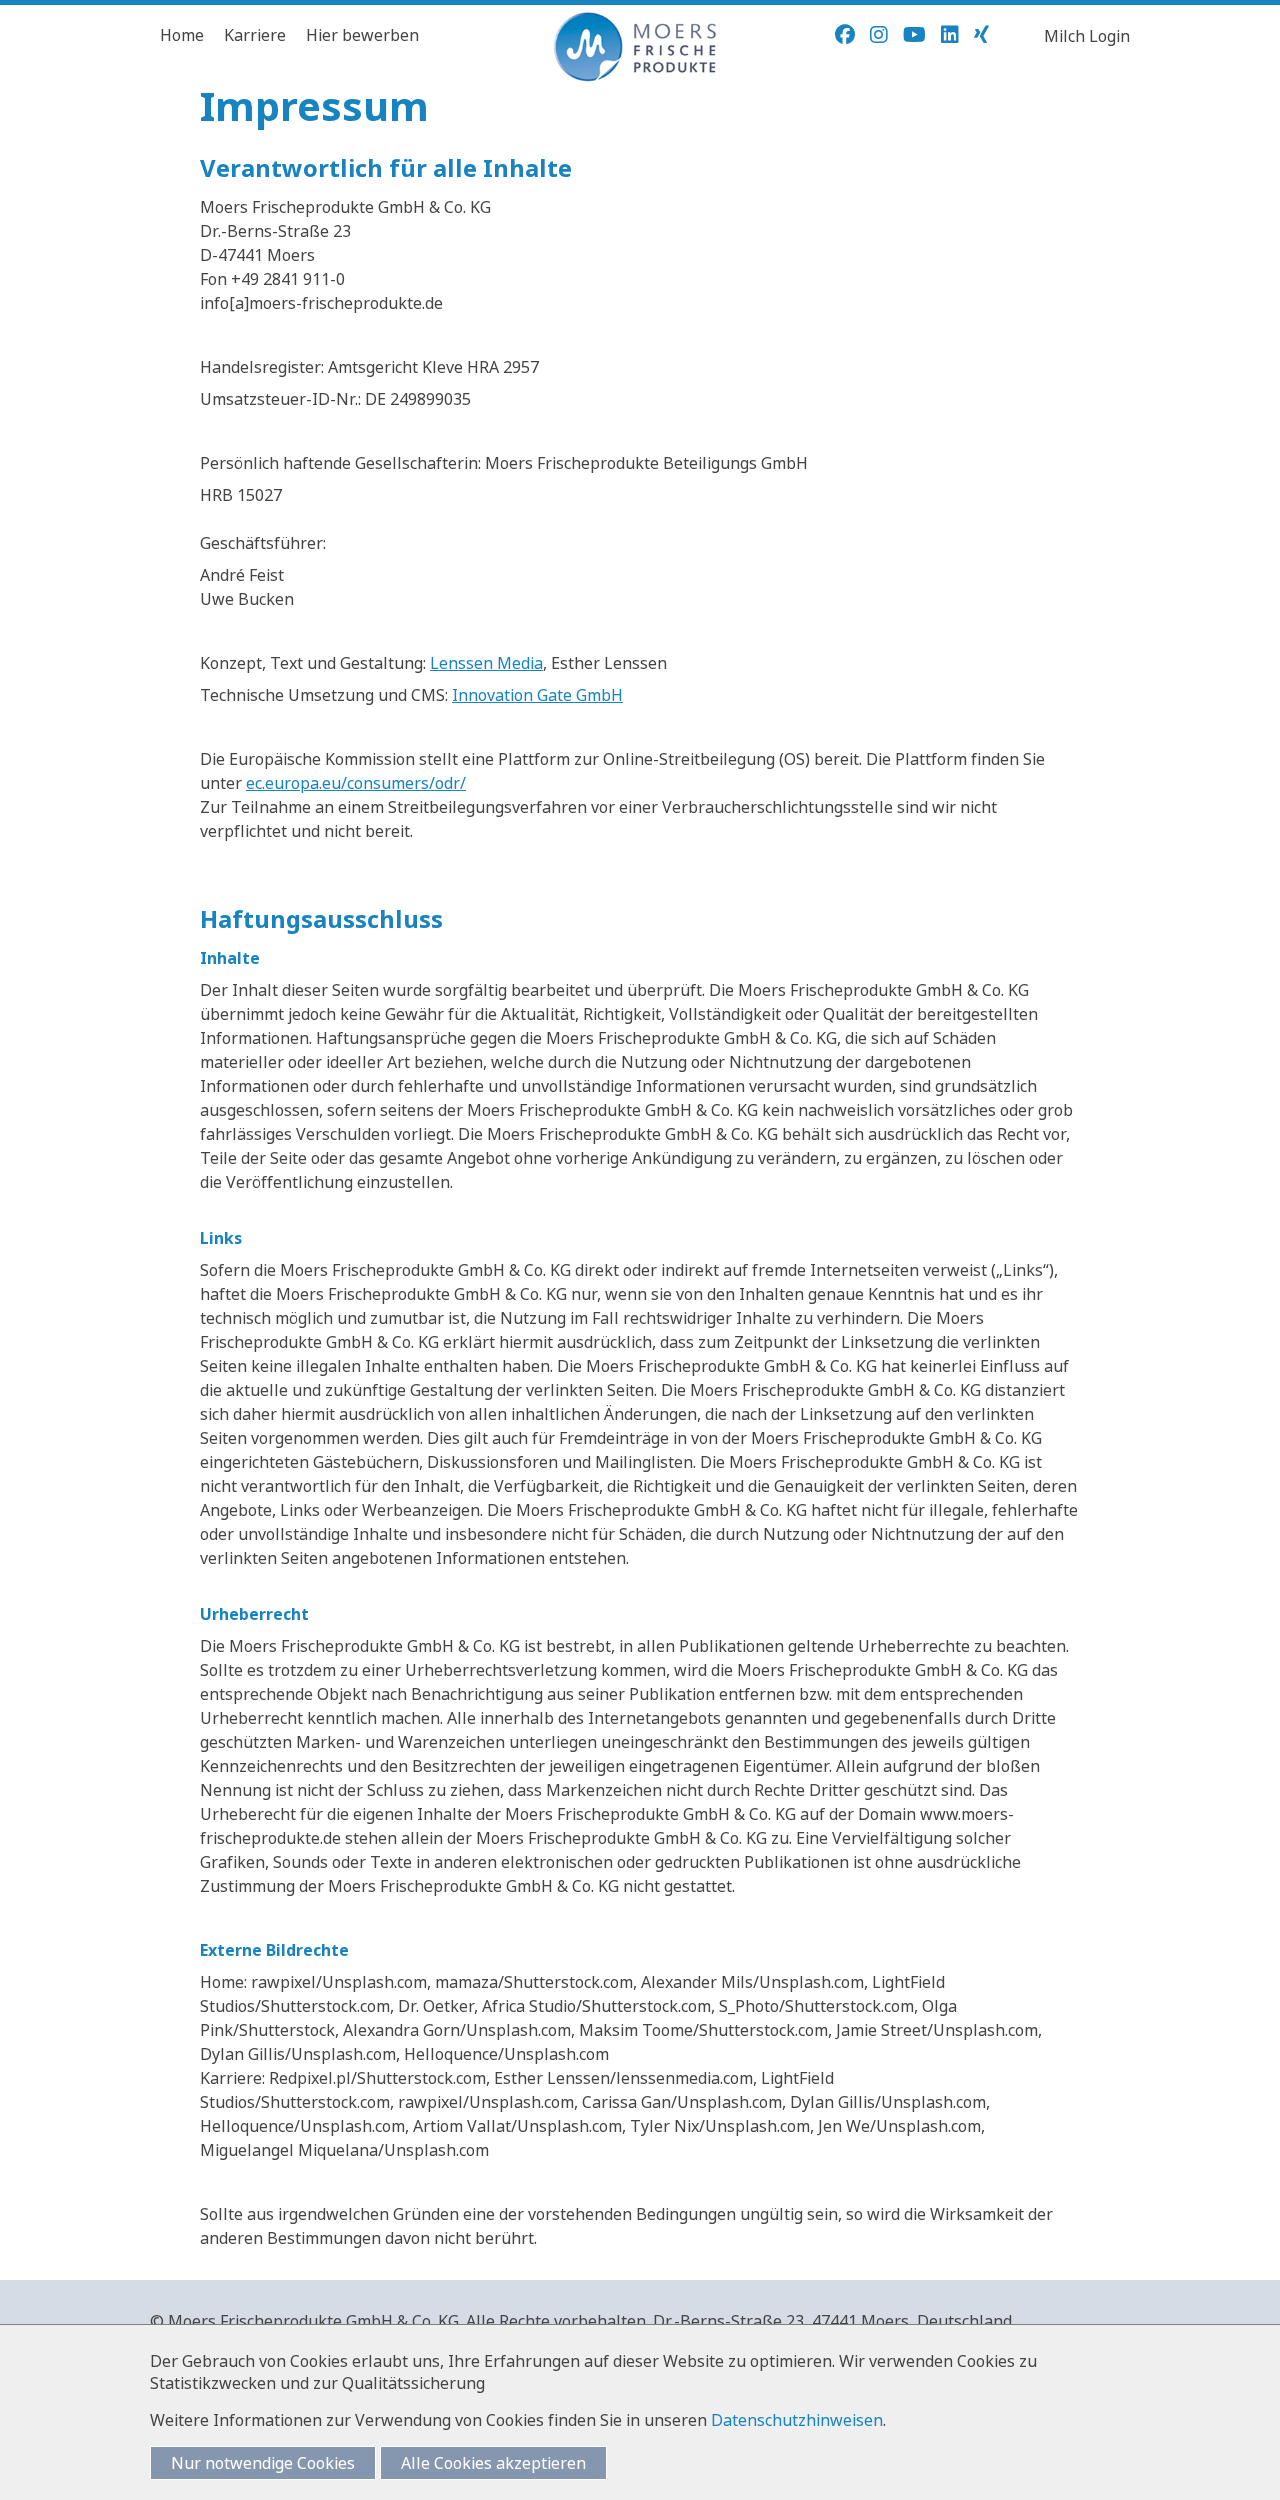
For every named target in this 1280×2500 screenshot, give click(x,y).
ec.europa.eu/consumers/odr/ (356, 783)
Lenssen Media (486, 663)
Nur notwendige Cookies (263, 2463)
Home (182, 35)
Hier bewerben (362, 35)
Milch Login (1087, 36)
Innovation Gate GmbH (537, 695)
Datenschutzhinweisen (797, 2420)
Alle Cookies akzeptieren (493, 2463)
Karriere (255, 35)
